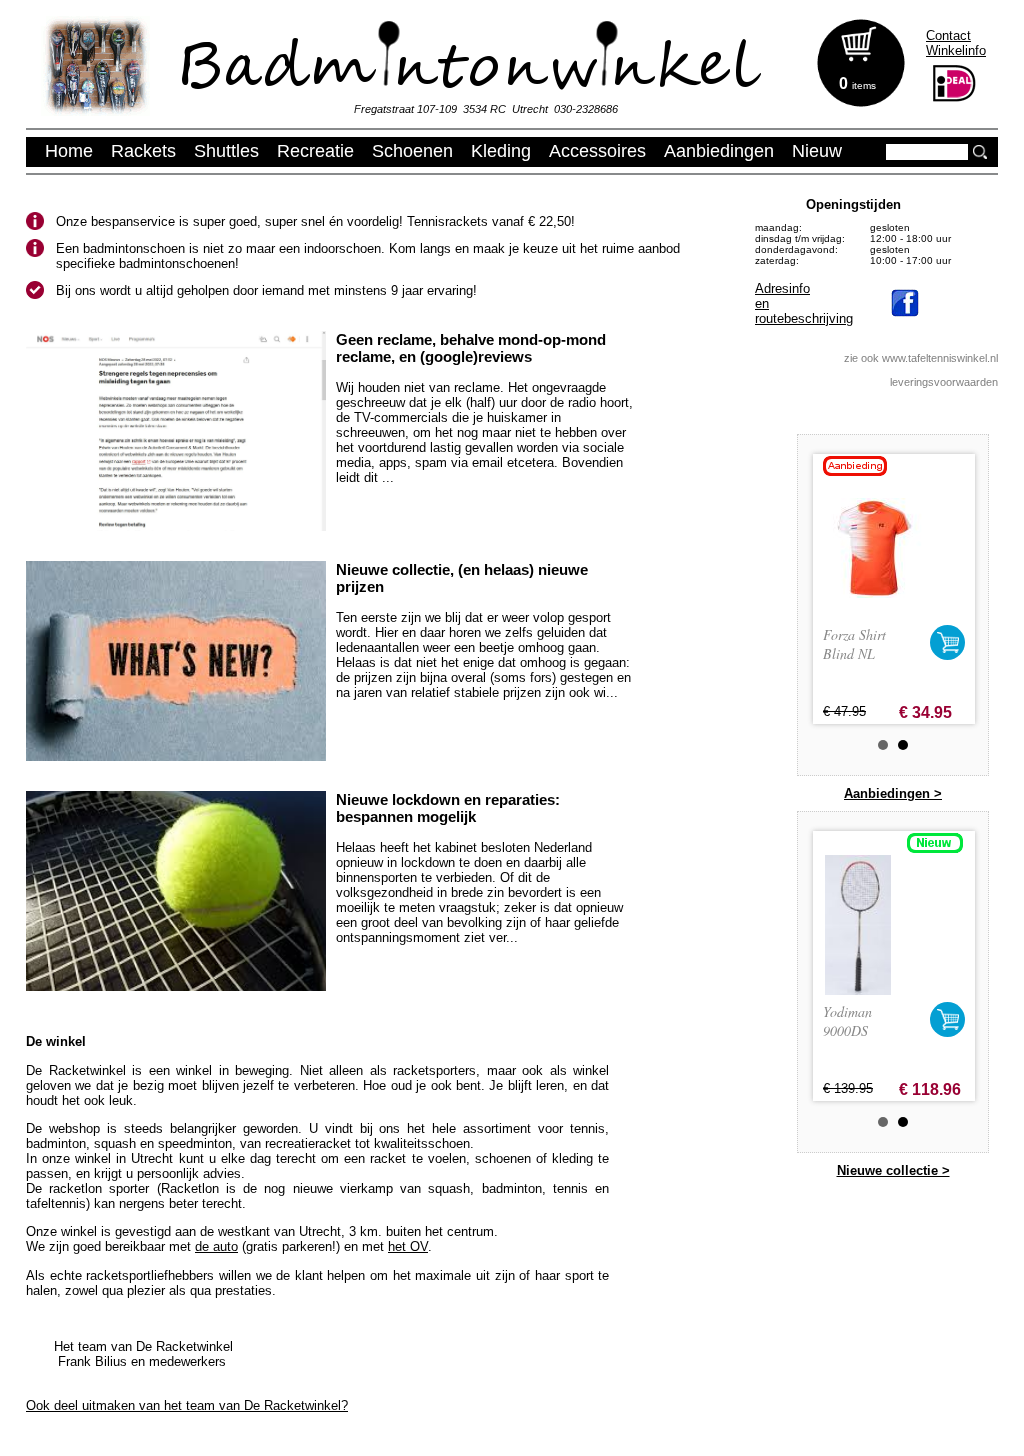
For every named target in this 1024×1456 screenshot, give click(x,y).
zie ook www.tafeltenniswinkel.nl (921, 358)
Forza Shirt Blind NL (854, 644)
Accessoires (597, 151)
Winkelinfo (956, 50)
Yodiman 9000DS (847, 1021)
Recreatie (315, 151)
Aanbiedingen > (893, 793)
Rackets (143, 151)
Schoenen (412, 151)
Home (69, 151)
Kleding (501, 151)
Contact (948, 35)
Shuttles (226, 151)
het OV (408, 1246)
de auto (216, 1246)
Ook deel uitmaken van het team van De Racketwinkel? (187, 1405)
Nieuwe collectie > (893, 1170)
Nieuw (817, 151)
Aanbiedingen (719, 151)
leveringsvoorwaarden (944, 382)
